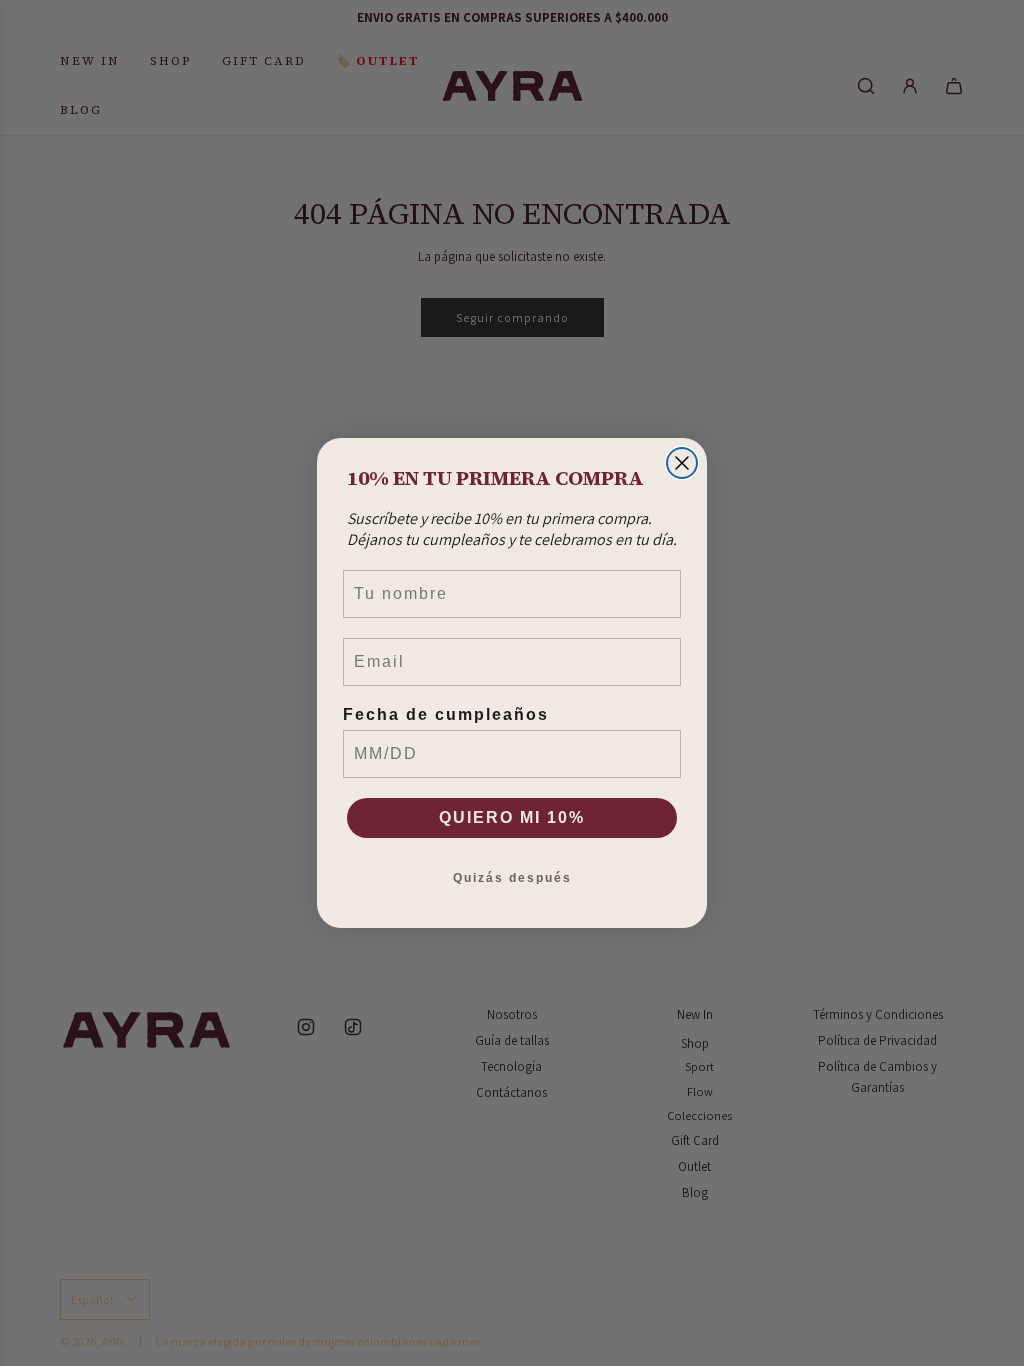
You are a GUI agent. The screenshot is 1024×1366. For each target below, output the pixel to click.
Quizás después (512, 878)
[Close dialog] (682, 463)
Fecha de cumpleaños (446, 714)
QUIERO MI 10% (512, 817)
